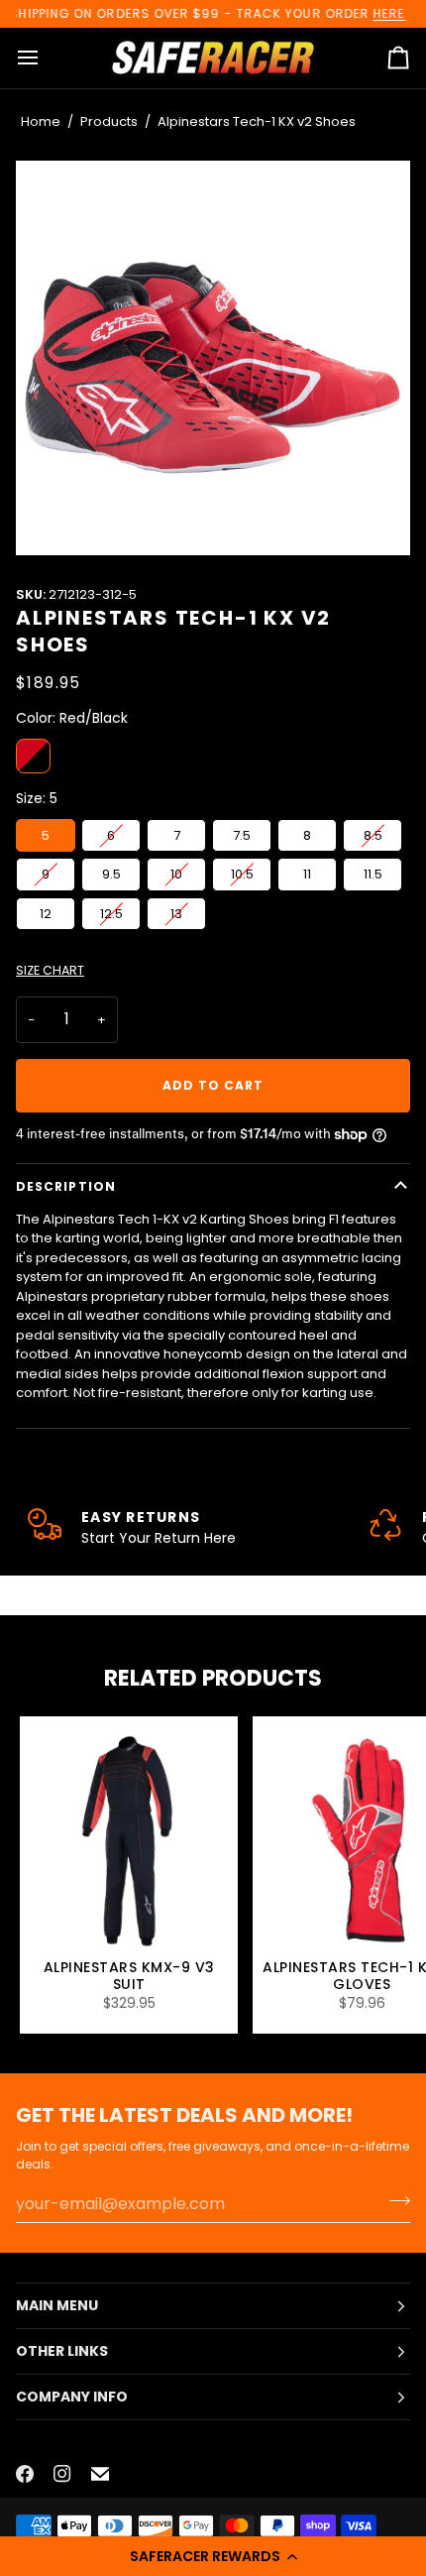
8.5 (373, 835)
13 (176, 914)
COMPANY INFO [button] (72, 2397)
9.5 (111, 874)
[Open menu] (46, 58)
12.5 (111, 914)
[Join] (394, 2201)
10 (176, 874)
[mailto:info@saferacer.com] (100, 2474)
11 (307, 874)
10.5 (242, 874)
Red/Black (33, 756)
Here (389, 13)
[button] (213, 2556)
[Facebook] (25, 2474)
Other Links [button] (62, 2351)
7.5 (242, 835)
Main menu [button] (57, 2305)
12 (46, 914)
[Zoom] (213, 358)
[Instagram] (62, 2474)
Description (66, 1186)
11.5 (373, 874)
